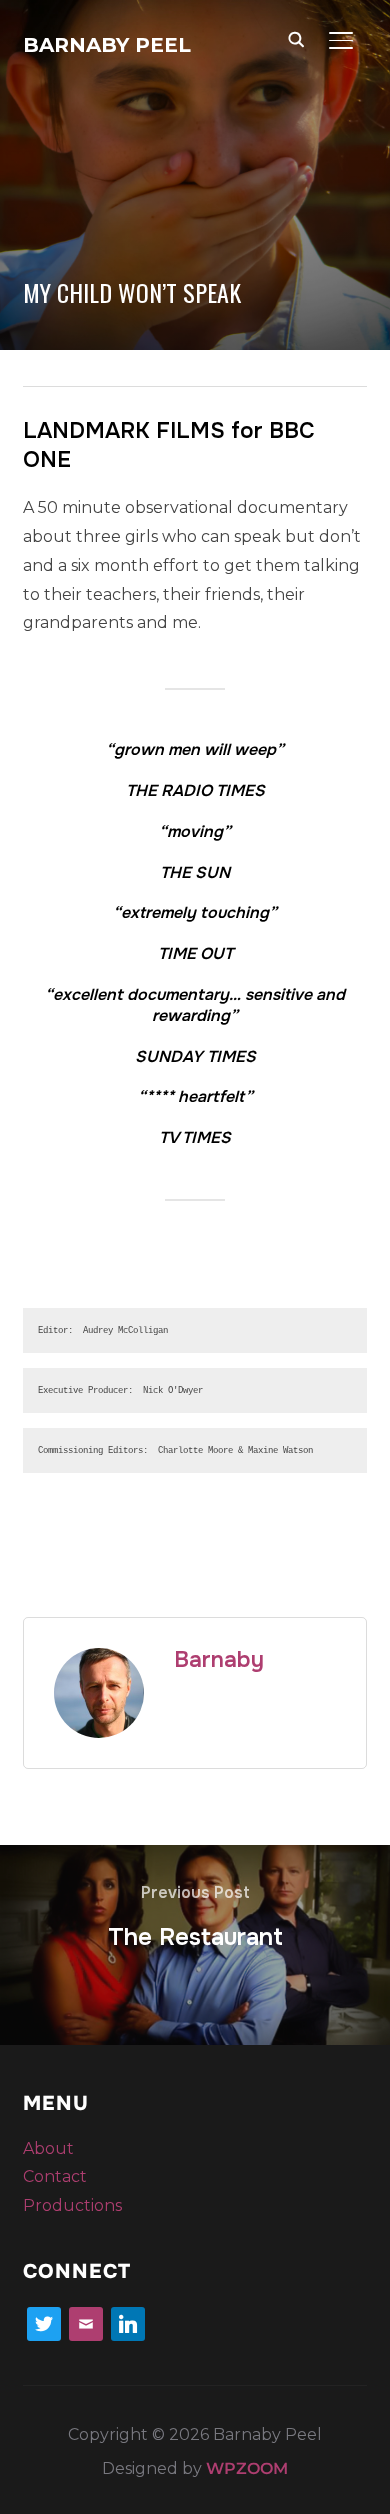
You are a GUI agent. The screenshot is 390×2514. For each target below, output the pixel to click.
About (48, 2148)
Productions (72, 2205)
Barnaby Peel (107, 45)
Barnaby (219, 1660)
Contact (55, 2176)
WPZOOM (247, 2468)
